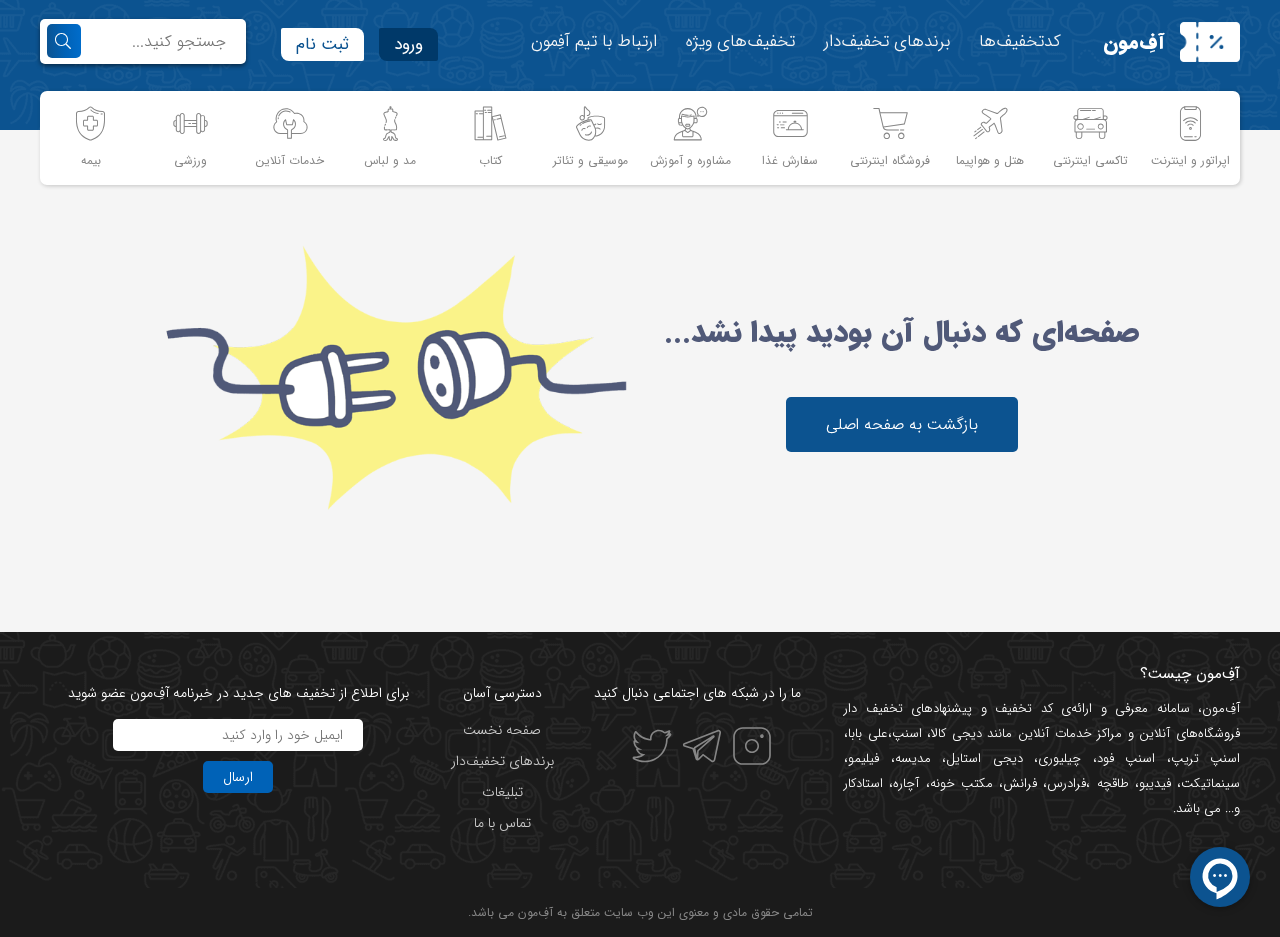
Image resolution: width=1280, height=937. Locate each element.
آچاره (906, 783)
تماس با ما (502, 823)
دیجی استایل (984, 758)
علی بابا (868, 733)
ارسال (238, 777)
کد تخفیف (1024, 708)
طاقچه (1109, 783)
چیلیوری (1059, 758)
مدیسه (913, 758)
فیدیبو (1155, 783)
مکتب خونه (961, 783)
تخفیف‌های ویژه (740, 41)
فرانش (1020, 783)
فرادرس (1066, 783)
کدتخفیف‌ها (1020, 41)
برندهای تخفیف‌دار (887, 41)
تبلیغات (502, 792)
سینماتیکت (1210, 783)
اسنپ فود (1126, 758)
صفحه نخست (502, 730)
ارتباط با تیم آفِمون (594, 41)
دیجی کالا (956, 733)
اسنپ (907, 733)
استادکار (863, 783)
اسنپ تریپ (1206, 758)
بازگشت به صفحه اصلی (902, 424)
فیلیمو (863, 758)
